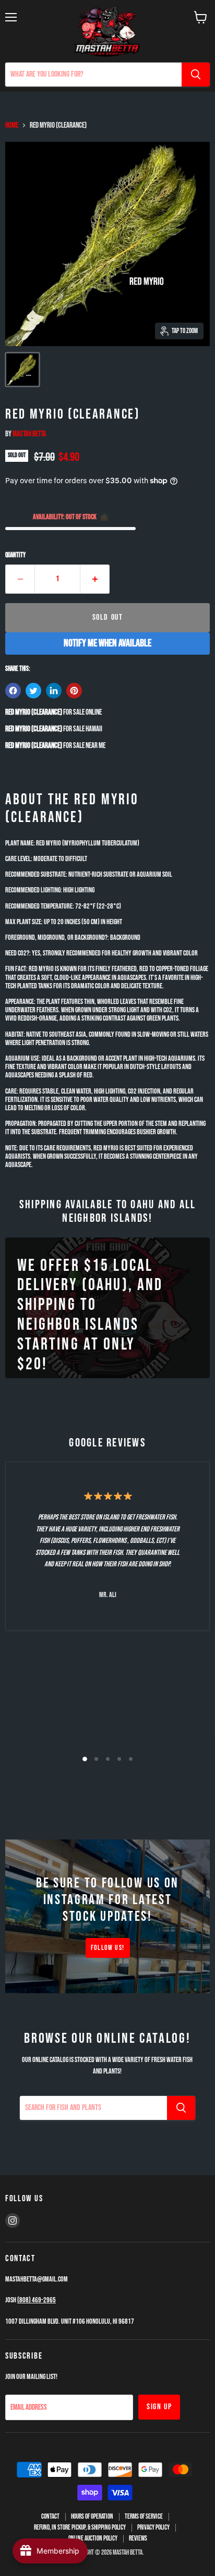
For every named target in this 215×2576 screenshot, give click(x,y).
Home (12, 125)
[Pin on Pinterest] (74, 691)
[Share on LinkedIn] (54, 691)
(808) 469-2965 (37, 2300)
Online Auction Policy (93, 2538)
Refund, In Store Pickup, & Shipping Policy (80, 2528)
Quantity (15, 555)
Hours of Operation (92, 2517)
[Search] (196, 75)
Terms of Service (144, 2517)
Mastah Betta (29, 434)
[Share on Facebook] (13, 691)
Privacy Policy (153, 2528)
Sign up (159, 2407)
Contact (50, 2517)
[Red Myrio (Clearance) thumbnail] (22, 370)
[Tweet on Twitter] (33, 691)
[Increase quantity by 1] (95, 579)
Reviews (138, 2538)
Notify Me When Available (107, 643)
